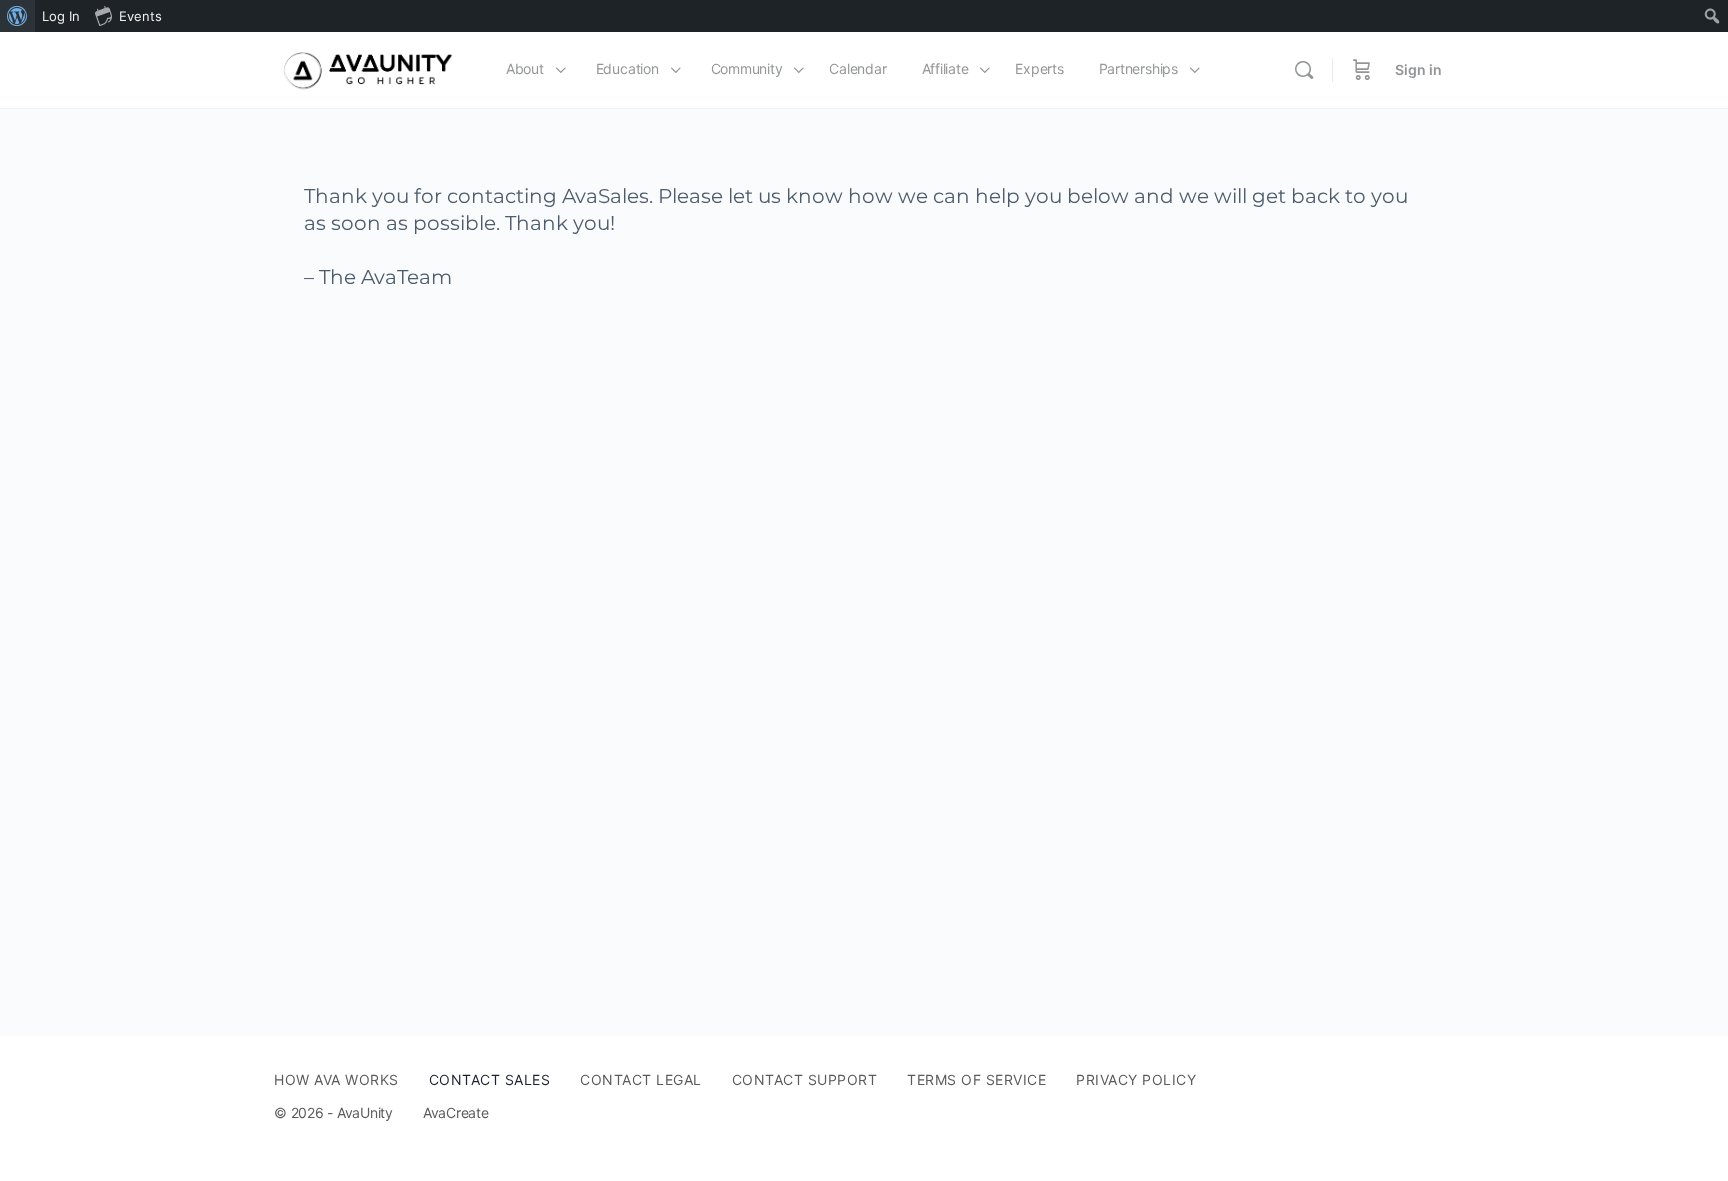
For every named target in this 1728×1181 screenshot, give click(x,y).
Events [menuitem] (140, 16)
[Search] (1304, 70)
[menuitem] (17, 16)
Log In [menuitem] (61, 16)
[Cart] (1362, 70)
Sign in (1418, 69)
